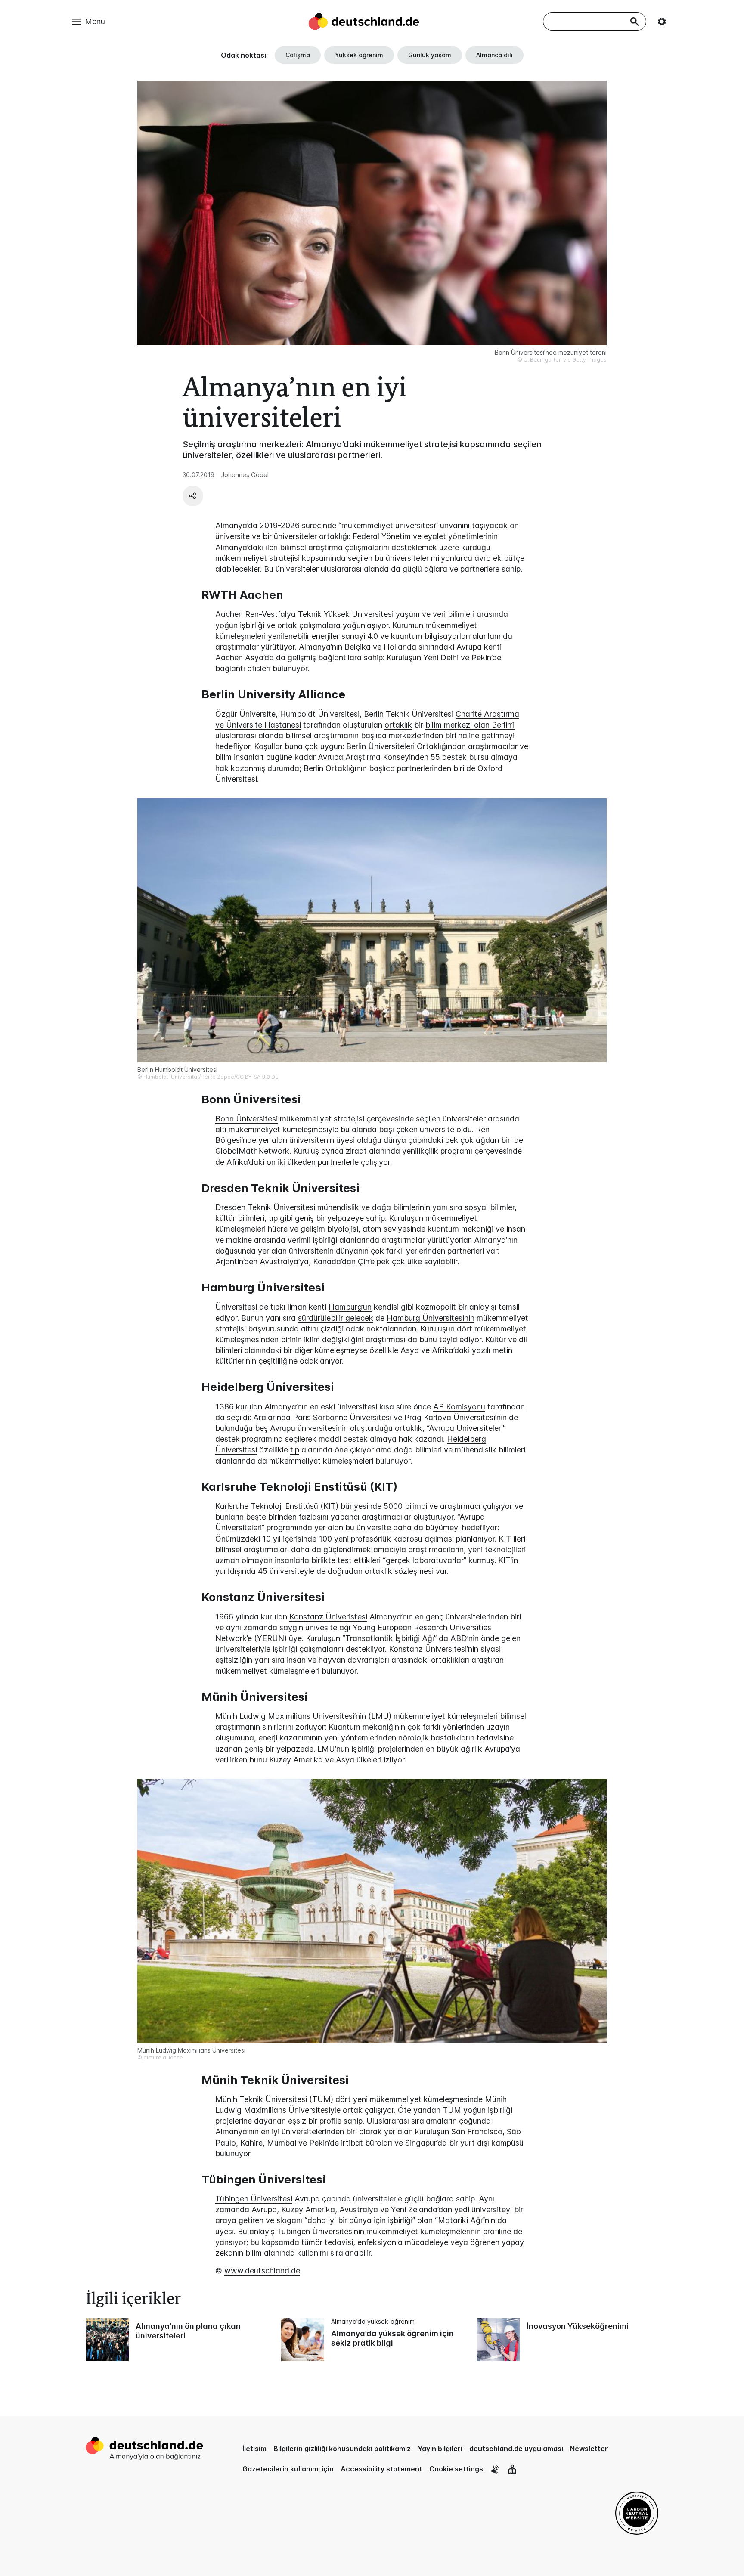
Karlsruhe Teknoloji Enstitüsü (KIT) (277, 1506)
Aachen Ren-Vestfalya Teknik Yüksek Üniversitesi (304, 614)
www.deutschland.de (262, 2271)
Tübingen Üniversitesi (254, 2199)
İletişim (254, 2449)
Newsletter (589, 2449)
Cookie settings (456, 2469)
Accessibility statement (381, 2469)
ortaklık (398, 725)
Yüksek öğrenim (359, 55)
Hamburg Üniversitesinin (431, 1318)
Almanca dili (494, 55)
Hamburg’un (350, 1307)
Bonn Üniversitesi (246, 1119)
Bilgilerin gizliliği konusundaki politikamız (342, 2449)
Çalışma (298, 55)
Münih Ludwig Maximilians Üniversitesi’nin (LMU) (303, 1716)
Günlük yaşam (430, 55)
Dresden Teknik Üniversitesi (265, 1207)
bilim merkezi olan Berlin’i (470, 725)
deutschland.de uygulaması (516, 2449)
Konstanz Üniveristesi (328, 1617)
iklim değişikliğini (334, 1339)
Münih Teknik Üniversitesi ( (264, 2099)
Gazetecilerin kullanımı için (288, 2469)
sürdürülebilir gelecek (336, 1318)
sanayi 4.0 (360, 636)
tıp (295, 1450)
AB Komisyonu (459, 1407)
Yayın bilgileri (440, 2449)
